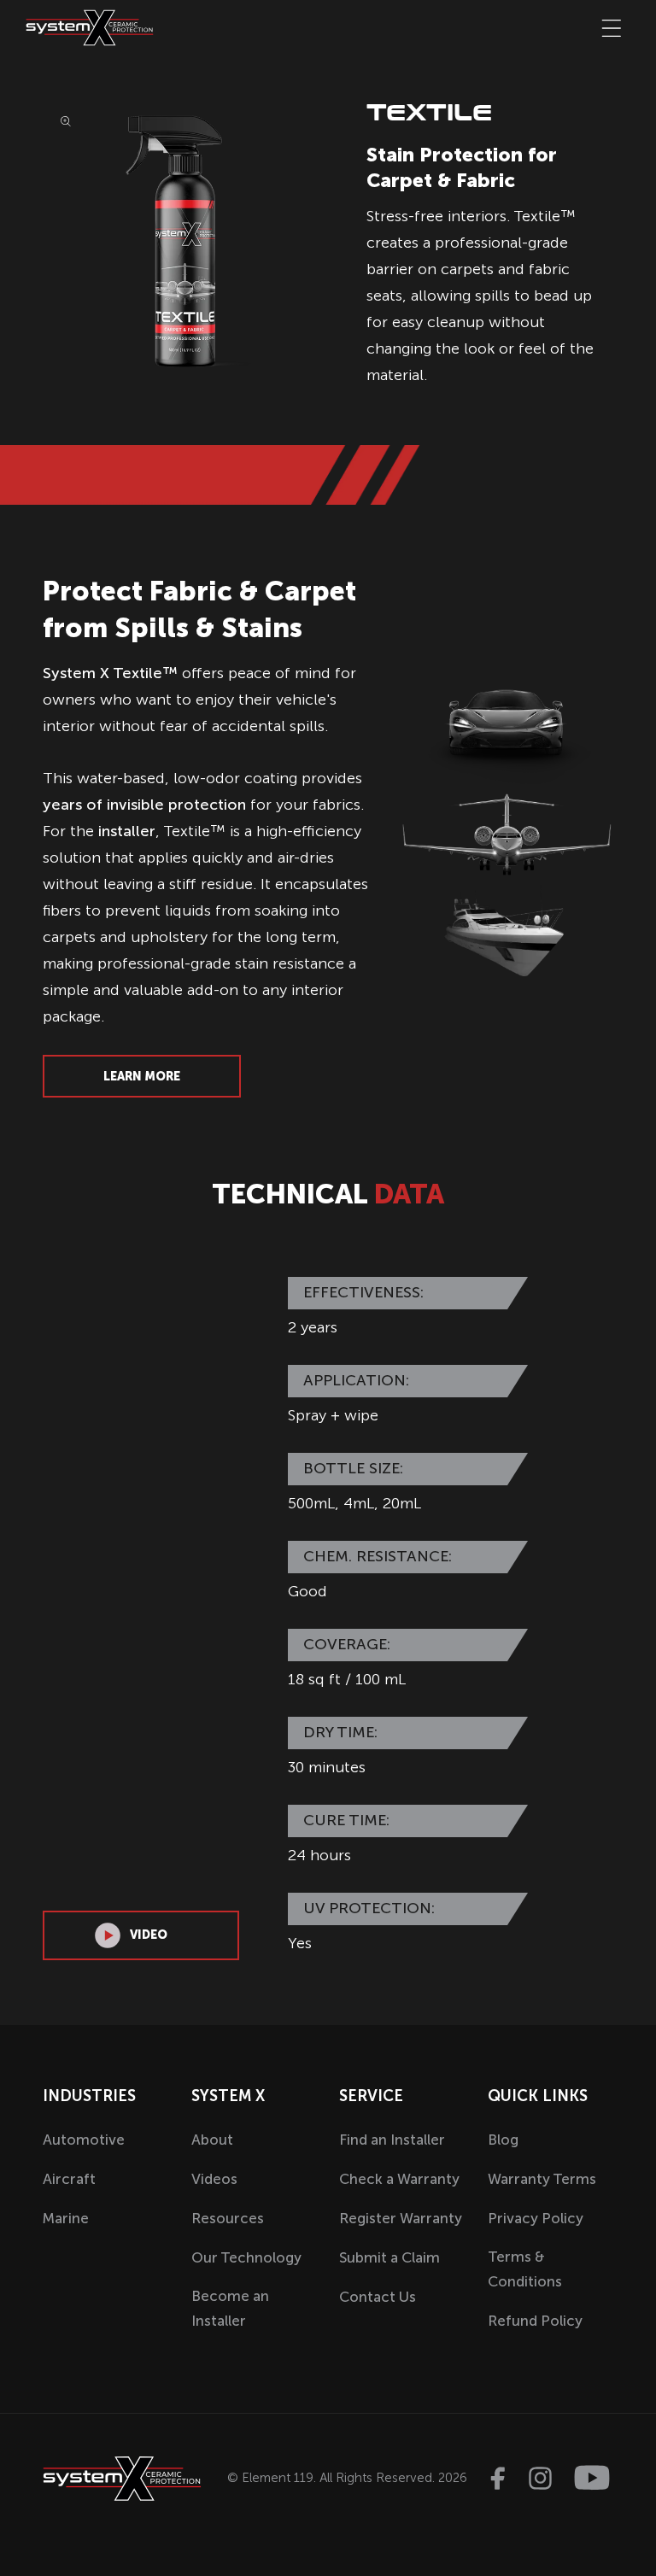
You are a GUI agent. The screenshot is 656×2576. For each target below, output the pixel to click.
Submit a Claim (389, 2257)
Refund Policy (535, 2321)
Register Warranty (401, 2218)
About (212, 2140)
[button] (612, 28)
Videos (214, 2179)
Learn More (142, 1077)
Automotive (84, 2140)
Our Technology (246, 2257)
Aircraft (69, 2179)
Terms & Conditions (525, 2269)
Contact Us (378, 2297)
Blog (503, 2140)
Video (149, 1935)
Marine (66, 2218)
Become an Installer (230, 2308)
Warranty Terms (542, 2179)
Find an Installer (392, 2140)
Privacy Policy (536, 2218)
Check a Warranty (399, 2179)
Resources (228, 2218)
